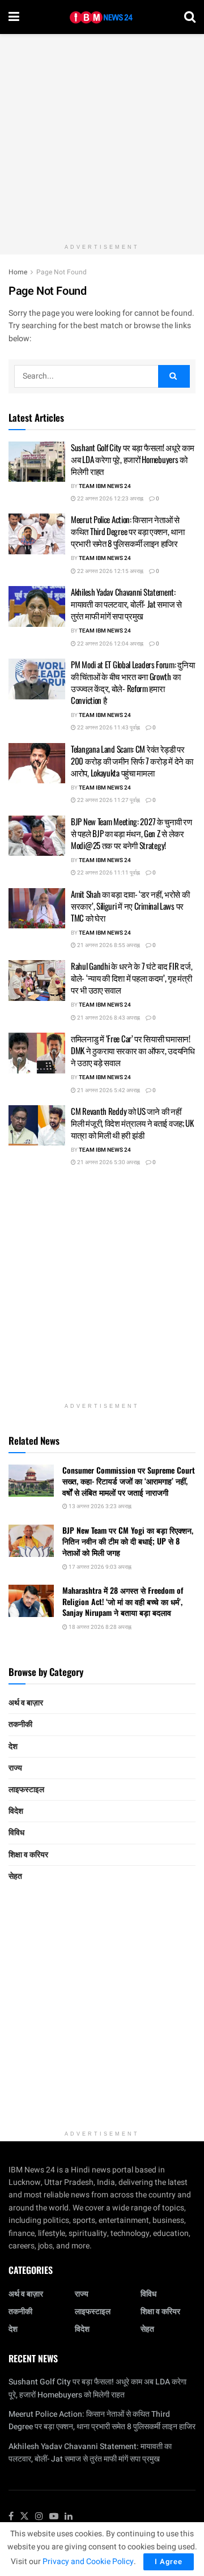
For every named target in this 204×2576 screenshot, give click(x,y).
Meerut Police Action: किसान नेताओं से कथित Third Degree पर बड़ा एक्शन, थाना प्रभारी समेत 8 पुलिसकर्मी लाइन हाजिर (128, 531)
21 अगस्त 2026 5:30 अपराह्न (108, 1162)
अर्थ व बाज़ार (26, 1703)
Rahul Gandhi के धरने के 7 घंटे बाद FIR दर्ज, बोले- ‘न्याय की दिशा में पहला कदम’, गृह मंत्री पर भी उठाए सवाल (131, 978)
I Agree (169, 2562)
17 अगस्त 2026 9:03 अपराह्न (99, 1567)
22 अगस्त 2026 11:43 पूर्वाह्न (108, 728)
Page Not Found (61, 272)
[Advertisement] (102, 136)
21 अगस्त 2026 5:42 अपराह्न (108, 1090)
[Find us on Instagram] (39, 2517)
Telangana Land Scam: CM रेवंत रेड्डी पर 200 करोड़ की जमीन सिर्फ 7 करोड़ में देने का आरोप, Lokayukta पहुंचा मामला (132, 761)
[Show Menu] (14, 17)
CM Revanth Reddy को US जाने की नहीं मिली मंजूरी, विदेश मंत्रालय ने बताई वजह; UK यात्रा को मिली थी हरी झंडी (132, 1123)
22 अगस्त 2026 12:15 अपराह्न (110, 571)
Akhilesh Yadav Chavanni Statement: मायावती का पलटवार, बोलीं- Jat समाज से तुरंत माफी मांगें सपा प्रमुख (126, 604)
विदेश (16, 1811)
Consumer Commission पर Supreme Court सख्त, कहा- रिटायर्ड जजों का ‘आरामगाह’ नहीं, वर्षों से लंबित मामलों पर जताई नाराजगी (129, 1481)
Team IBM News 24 (105, 486)
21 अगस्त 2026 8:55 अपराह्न (108, 945)
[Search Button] (190, 17)
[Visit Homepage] (102, 17)
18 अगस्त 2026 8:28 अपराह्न (99, 1627)
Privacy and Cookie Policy (88, 2562)
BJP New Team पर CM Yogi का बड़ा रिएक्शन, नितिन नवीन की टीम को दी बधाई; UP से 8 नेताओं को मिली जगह (128, 1541)
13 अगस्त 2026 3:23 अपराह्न (99, 1506)
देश (13, 1747)
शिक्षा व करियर (28, 1855)
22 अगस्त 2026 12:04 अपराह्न (110, 644)
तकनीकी (20, 1724)
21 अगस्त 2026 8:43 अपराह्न (108, 1018)
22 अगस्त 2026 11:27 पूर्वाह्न (108, 800)
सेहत (15, 1876)
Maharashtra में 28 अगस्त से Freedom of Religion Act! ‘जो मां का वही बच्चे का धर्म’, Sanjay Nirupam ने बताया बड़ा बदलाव (123, 1601)
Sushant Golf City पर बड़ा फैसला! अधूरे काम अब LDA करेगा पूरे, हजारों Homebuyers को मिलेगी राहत (133, 459)
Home (18, 272)
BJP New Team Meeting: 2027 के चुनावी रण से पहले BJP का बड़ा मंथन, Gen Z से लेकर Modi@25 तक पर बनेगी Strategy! (131, 833)
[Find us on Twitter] (24, 2517)
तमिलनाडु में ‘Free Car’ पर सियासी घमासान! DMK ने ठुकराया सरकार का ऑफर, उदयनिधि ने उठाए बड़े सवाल (133, 1050)
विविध (16, 1833)
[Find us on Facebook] (11, 2517)
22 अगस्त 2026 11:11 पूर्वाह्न (108, 873)
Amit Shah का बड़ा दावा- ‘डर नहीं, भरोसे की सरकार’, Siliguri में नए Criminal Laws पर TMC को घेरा (130, 906)
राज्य (15, 1768)
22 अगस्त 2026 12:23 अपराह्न (110, 499)
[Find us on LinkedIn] (69, 2517)
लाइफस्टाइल (26, 1790)
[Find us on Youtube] (54, 2517)
